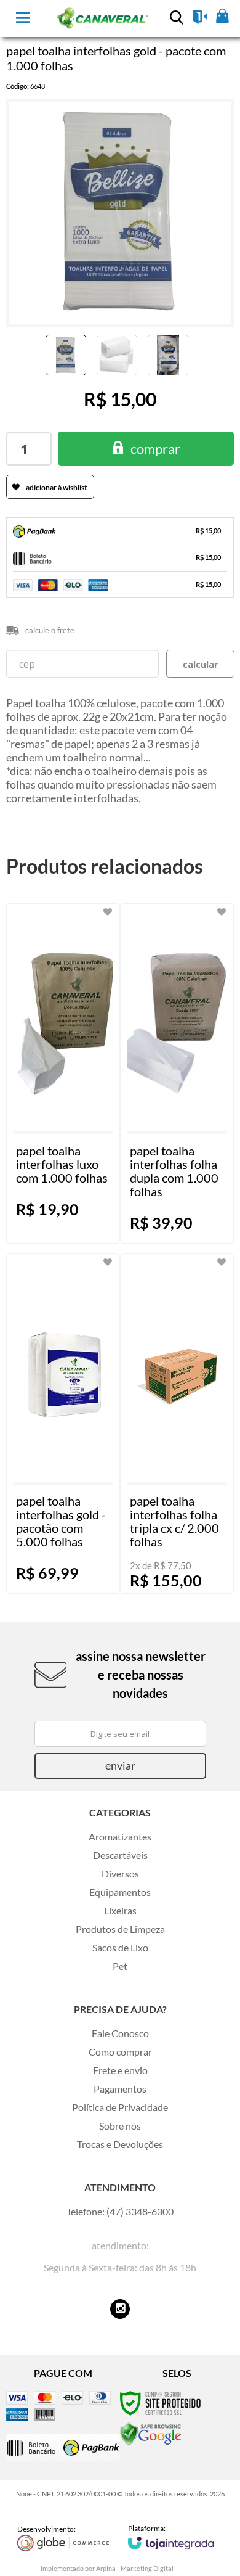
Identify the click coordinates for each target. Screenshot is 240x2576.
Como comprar (120, 2052)
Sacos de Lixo (120, 1947)
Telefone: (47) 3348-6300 (120, 2211)
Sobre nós (120, 2126)
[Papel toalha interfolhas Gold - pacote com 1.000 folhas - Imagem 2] (117, 355)
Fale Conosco (120, 2033)
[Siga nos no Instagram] (120, 2309)
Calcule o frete (50, 630)
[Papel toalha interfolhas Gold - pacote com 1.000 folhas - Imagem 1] (66, 355)
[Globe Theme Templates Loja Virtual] (63, 2538)
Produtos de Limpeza (120, 1929)
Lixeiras (120, 1910)
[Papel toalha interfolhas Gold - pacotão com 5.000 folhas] (63, 1424)
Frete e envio (120, 2070)
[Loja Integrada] (171, 2537)
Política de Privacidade (120, 2107)
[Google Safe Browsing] (151, 2433)
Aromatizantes (120, 1836)
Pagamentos (120, 2089)
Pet (120, 1966)
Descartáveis (120, 1855)
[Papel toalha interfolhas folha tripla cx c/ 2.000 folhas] (177, 1424)
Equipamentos (120, 1892)
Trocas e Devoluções (120, 2144)
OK (200, 664)
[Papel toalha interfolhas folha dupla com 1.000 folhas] (177, 1073)
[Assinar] (120, 1766)
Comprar (155, 449)
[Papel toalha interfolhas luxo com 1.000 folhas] (63, 1073)
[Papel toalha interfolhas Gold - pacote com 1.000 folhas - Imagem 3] (168, 355)
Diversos (120, 1873)
